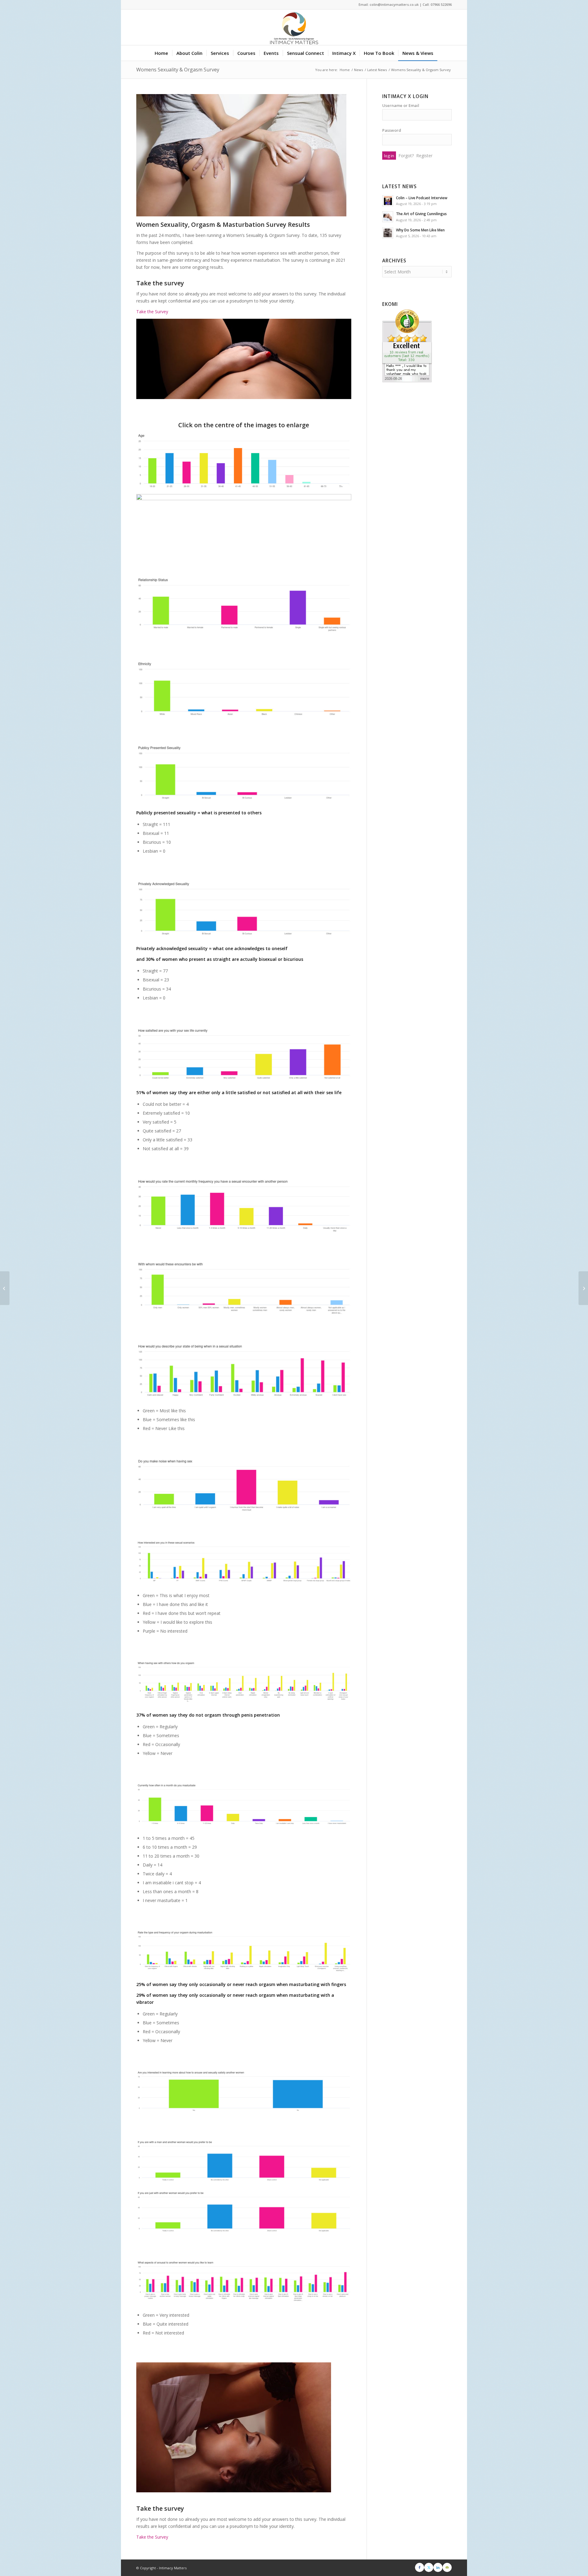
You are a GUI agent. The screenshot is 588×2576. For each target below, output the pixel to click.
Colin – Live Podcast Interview (422, 198)
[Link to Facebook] (420, 2567)
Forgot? (406, 156)
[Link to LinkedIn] (438, 2567)
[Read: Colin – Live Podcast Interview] (388, 201)
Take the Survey (152, 312)
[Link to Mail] (447, 2567)
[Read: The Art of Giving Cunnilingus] (388, 217)
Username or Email (401, 105)
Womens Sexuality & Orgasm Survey (178, 70)
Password (392, 130)
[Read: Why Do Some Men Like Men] (388, 233)
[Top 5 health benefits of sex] (583, 1288)
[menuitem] (161, 53)
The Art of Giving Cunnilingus (421, 214)
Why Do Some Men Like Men (420, 230)
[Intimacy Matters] (294, 27)
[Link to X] (429, 2567)
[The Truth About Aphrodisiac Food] (5, 1288)
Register (424, 156)
